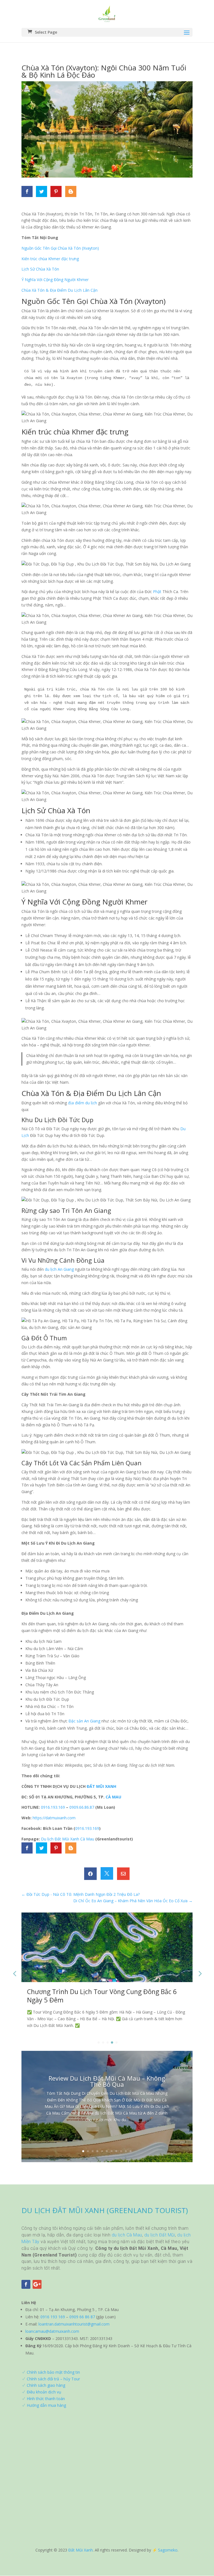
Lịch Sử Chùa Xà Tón (40, 269)
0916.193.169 (53, 1807)
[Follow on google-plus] (37, 2284)
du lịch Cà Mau (127, 2235)
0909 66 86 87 (82, 2317)
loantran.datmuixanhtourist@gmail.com (74, 2324)
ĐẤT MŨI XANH (101, 1786)
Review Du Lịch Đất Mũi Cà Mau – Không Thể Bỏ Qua (107, 2081)
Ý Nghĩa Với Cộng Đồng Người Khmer (55, 280)
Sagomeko (168, 2550)
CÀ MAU (113, 1797)
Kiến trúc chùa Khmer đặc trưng (50, 259)
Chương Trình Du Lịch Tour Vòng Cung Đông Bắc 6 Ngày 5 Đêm (102, 1996)
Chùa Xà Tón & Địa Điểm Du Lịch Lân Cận (59, 290)
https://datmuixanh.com (54, 1818)
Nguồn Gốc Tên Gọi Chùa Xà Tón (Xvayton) (60, 248)
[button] (200, 1973)
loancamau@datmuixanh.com (52, 2331)
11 (131, 2151)
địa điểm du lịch (82, 1103)
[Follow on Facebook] (26, 2284)
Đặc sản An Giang (84, 1721)
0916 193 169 (53, 2317)
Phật (157, 592)
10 (126, 2151)
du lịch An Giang (59, 1269)
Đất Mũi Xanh (81, 2550)
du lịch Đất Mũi (160, 2235)
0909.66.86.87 (82, 1807)
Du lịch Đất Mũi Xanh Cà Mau (68, 1839)
